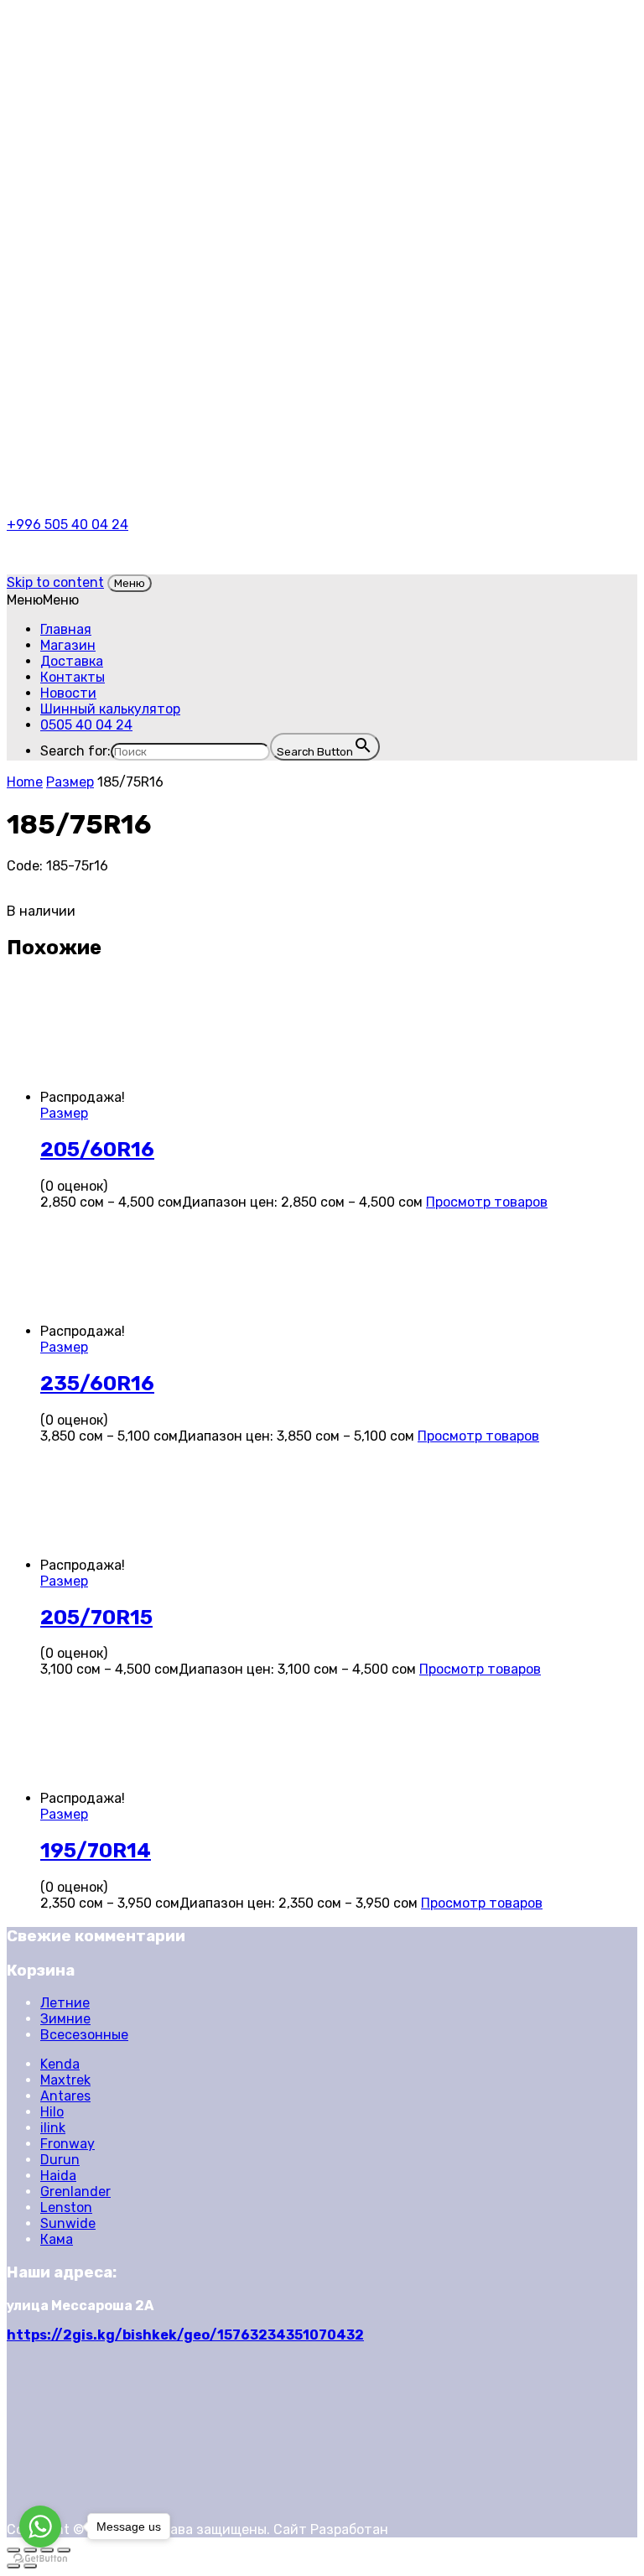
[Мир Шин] (195, 85)
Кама (57, 2239)
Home (25, 782)
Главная (66, 629)
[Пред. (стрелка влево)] (13, 2566)
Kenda (60, 2064)
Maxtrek (65, 2080)
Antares (65, 2096)
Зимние (65, 2019)
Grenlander (75, 2192)
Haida (58, 2176)
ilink (53, 2128)
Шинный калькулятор (110, 709)
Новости (68, 693)
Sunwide (68, 2223)
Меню (130, 583)
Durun (60, 2160)
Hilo (52, 2112)
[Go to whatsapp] (40, 2527)
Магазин (68, 645)
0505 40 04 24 (86, 725)
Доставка (72, 661)
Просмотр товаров (487, 1202)
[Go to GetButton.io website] (40, 2559)
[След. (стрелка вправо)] (30, 2566)
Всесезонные (84, 2035)
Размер (70, 782)
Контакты (73, 677)
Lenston (66, 2207)
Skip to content (55, 582)
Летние (65, 2003)
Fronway (68, 2144)
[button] (43, 600)
